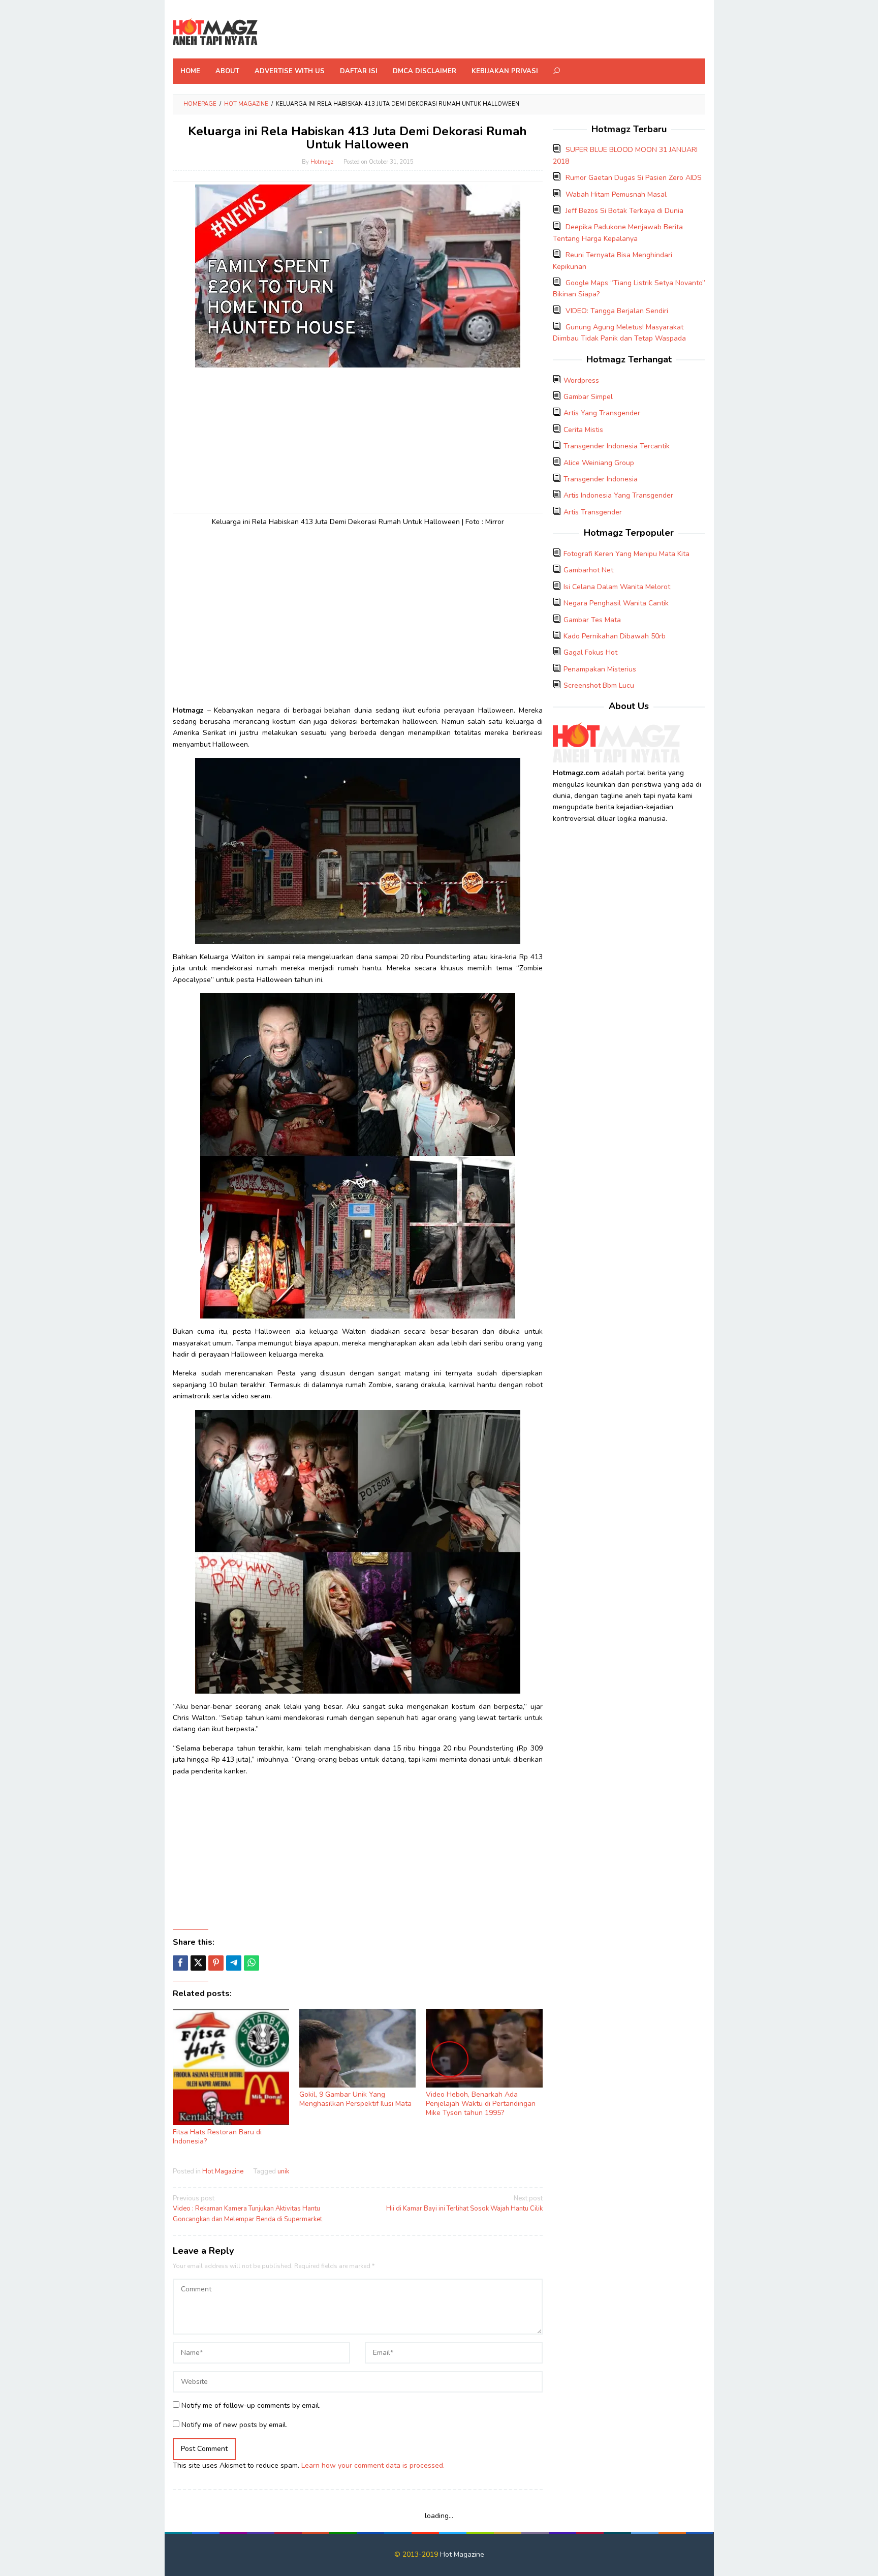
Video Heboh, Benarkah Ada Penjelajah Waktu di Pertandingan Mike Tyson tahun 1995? (481, 2104)
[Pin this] (216, 1963)
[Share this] (180, 1963)
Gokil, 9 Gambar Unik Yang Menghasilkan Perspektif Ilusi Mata (355, 2099)
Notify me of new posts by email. (234, 2425)
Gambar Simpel (588, 397)
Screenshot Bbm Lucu (599, 685)
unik (283, 2171)
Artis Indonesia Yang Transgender (618, 495)
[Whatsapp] (252, 1963)
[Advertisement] (358, 439)
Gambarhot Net (588, 570)
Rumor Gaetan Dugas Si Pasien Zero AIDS (634, 178)
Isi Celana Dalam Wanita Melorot (617, 587)
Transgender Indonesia (601, 479)
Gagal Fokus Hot (590, 652)
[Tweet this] (198, 1963)
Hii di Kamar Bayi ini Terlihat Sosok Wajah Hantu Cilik (464, 2204)
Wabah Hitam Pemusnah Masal (616, 194)
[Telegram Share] (234, 1963)
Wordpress (581, 380)
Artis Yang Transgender (602, 413)
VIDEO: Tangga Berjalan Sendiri (617, 311)
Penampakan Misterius (600, 669)
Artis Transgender (593, 512)
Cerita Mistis (583, 430)
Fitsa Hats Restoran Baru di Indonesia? (217, 2137)
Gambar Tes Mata (592, 620)
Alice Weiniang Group (599, 463)
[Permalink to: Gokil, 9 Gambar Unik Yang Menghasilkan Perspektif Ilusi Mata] (357, 2048)
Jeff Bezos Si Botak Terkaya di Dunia (624, 211)
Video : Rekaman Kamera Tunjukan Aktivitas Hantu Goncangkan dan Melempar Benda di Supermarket (247, 2209)
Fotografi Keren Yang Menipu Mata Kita (626, 554)
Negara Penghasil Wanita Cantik (616, 603)
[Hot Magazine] (215, 32)
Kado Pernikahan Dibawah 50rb (615, 636)
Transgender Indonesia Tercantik (617, 446)
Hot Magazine (223, 2171)
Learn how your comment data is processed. (373, 2465)
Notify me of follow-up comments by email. (251, 2405)
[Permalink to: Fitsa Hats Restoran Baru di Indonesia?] (231, 2067)
